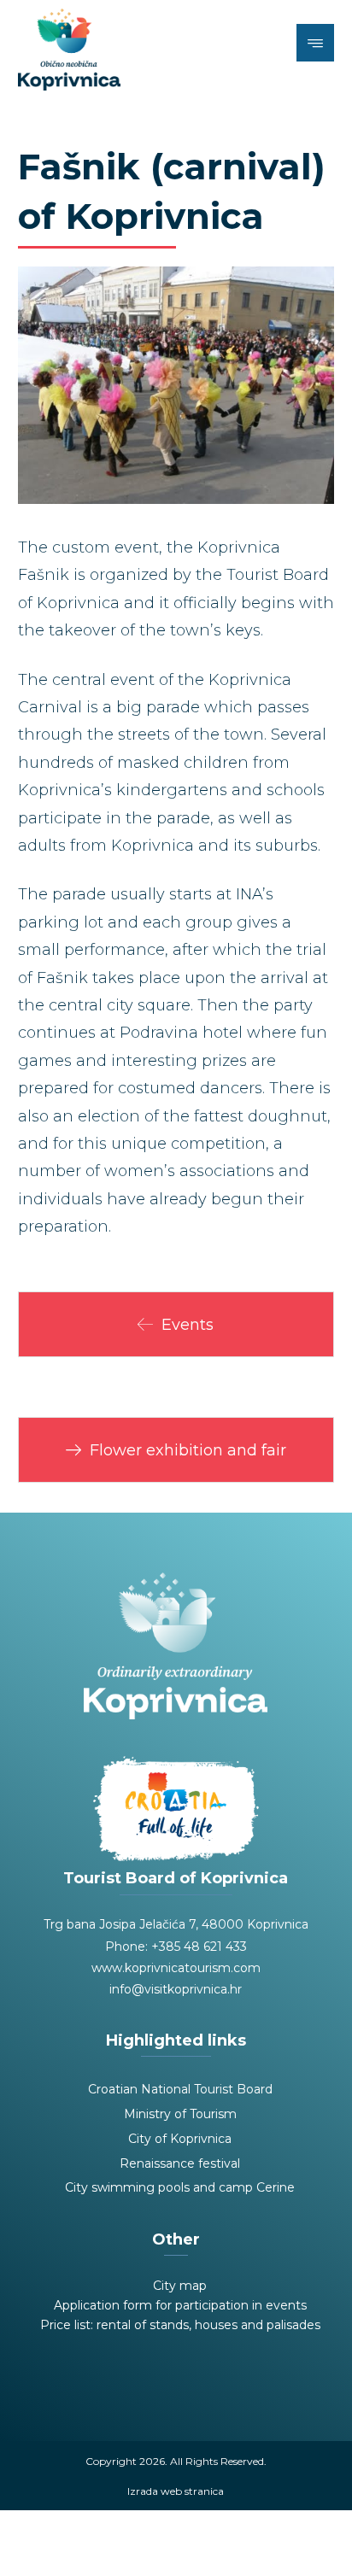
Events (188, 1325)
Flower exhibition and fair (188, 1450)
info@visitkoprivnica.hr (176, 1989)
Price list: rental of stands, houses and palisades (180, 2325)
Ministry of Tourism (180, 2114)
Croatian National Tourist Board (180, 2089)
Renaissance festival (180, 2163)
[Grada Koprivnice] (69, 50)
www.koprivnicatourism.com (176, 1968)
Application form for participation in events (180, 2305)
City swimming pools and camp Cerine (180, 2187)
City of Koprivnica (180, 2139)
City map (180, 2286)
